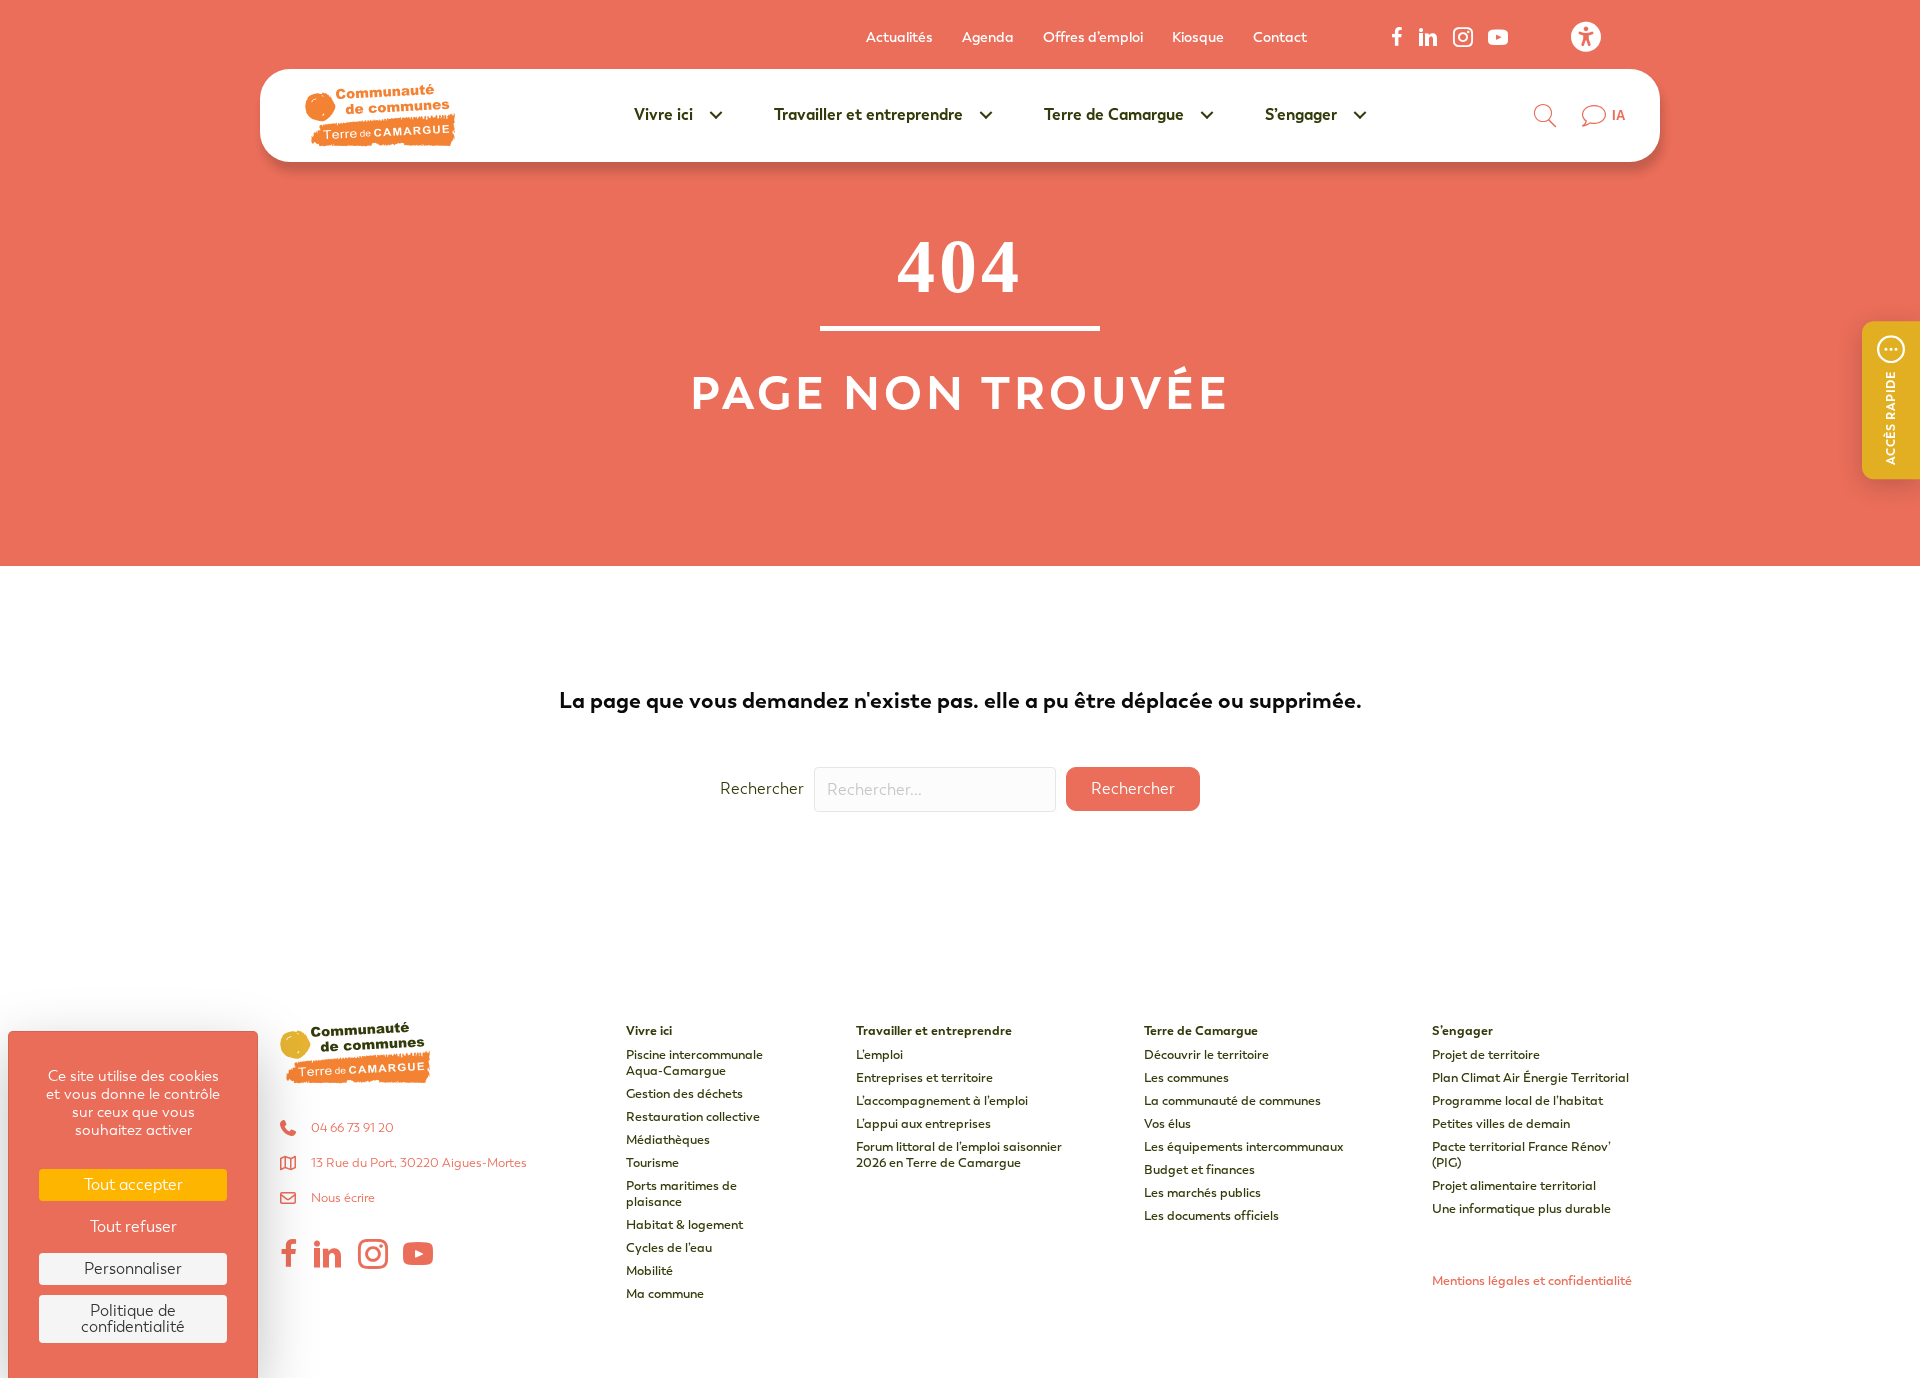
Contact (1280, 37)
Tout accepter (133, 1184)
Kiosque (1198, 37)
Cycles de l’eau (669, 1247)
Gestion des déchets (684, 1093)
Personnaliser (133, 1268)
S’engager (1301, 114)
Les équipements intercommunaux (1243, 1146)
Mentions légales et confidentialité (1532, 1280)
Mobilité (649, 1270)
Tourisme (652, 1162)
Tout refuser (133, 1226)
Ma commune (665, 1293)
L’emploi (879, 1054)
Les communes (1186, 1077)
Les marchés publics (1202, 1192)
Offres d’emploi (1093, 37)
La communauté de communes (1232, 1100)
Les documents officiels (1211, 1215)
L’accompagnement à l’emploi (942, 1100)
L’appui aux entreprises (923, 1123)
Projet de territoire (1486, 1054)
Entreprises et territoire (924, 1077)
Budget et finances (1199, 1169)
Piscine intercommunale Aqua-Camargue (694, 1062)
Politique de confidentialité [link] (133, 1318)
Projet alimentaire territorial (1514, 1185)
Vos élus (1167, 1123)
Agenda (988, 37)
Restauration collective (693, 1116)
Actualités (899, 37)
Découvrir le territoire (1206, 1054)
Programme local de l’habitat (1517, 1100)
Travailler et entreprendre (868, 114)
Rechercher (762, 788)
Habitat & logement (684, 1224)
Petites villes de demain (1501, 1123)
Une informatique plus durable (1521, 1208)
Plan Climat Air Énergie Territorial (1530, 1077)
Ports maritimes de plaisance (681, 1193)
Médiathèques (668, 1139)
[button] (1891, 400)
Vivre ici (663, 114)
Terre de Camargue (1114, 114)
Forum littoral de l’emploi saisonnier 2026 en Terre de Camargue (959, 1154)
